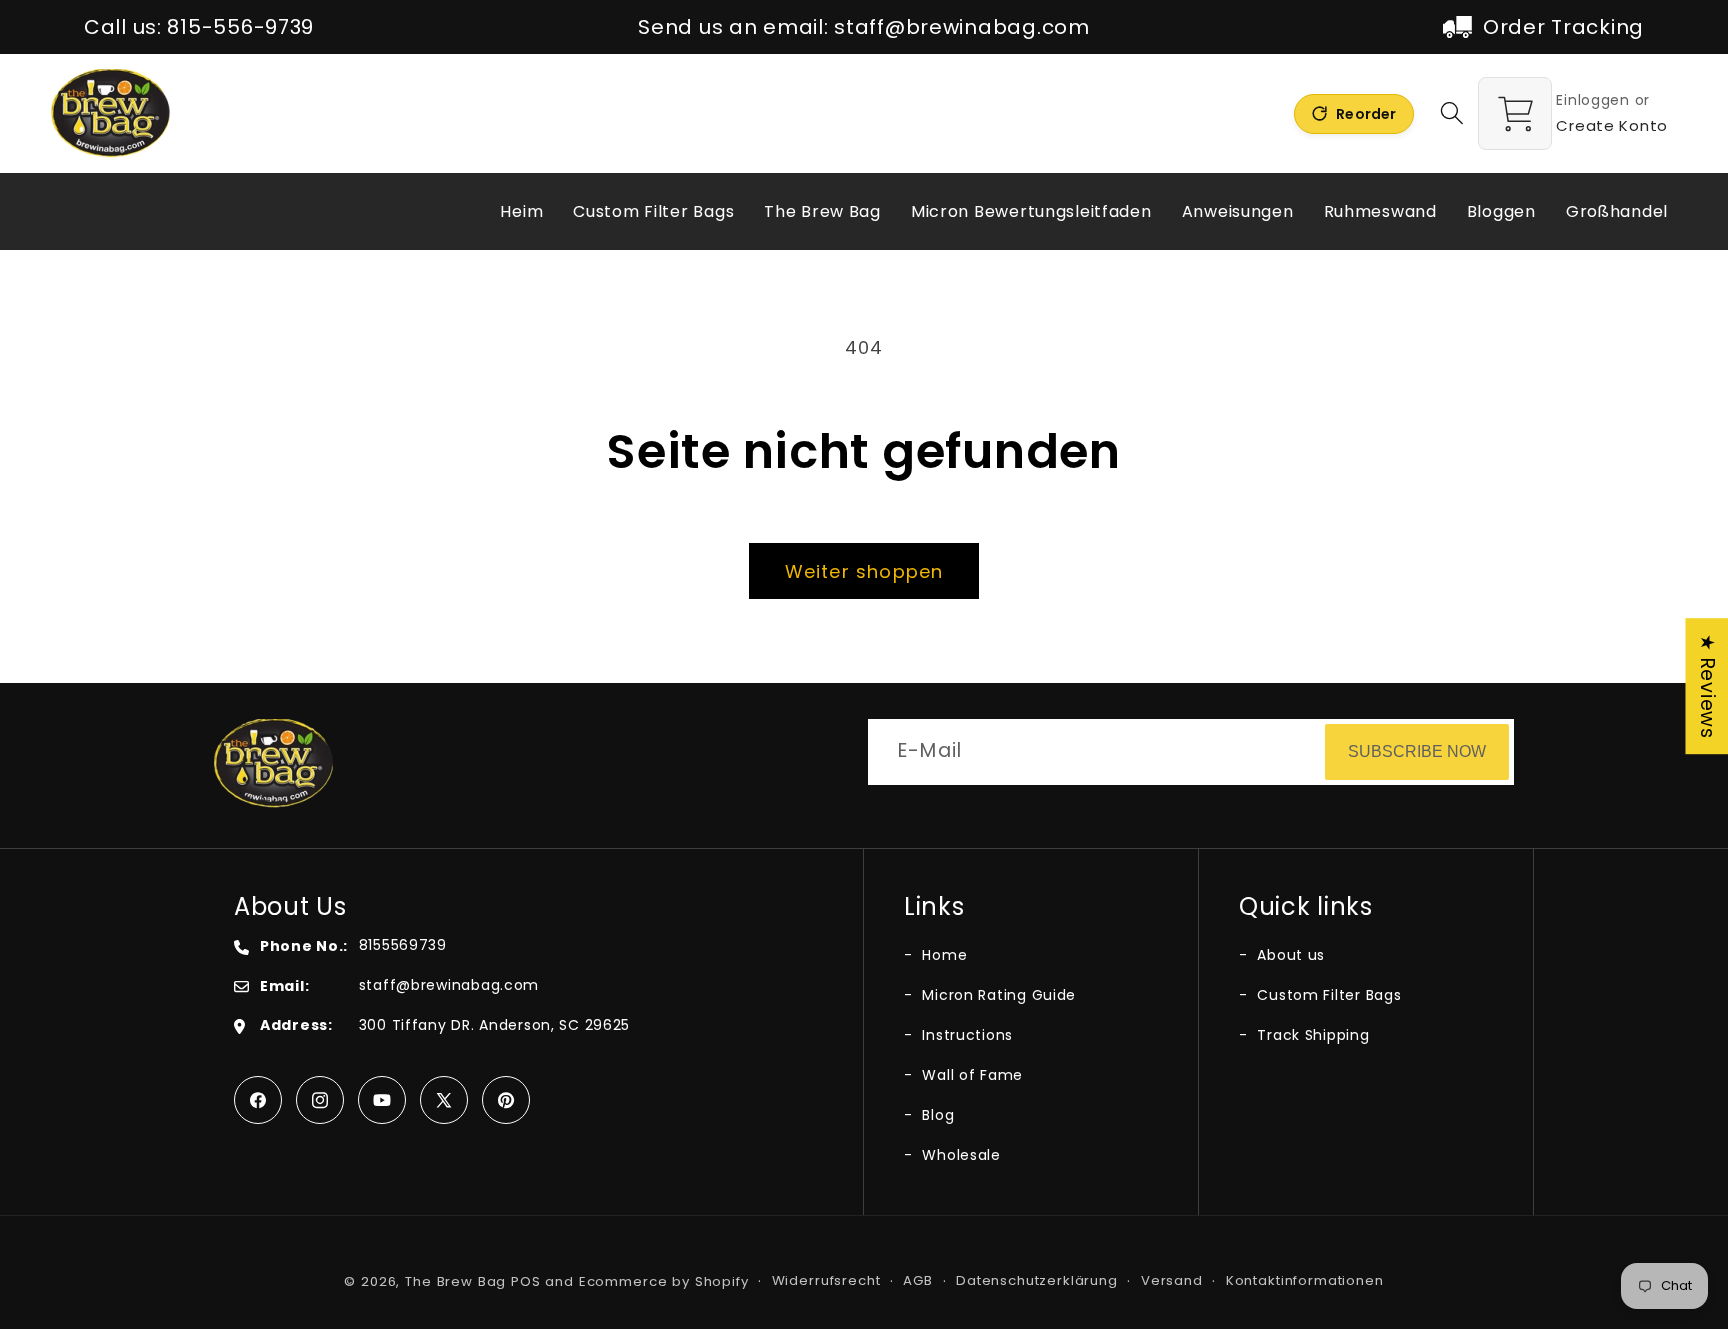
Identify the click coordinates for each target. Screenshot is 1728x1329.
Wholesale (959, 1155)
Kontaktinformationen (1305, 1280)
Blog (936, 1115)
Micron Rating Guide (997, 995)
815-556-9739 (240, 27)
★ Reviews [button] (1707, 686)
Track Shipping (1311, 1035)
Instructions (965, 1035)
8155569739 (403, 945)
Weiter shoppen (864, 571)
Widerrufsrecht (826, 1280)
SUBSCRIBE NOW (1417, 751)
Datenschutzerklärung (1037, 1280)
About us (1289, 955)
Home (942, 955)
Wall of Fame (970, 1075)
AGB (918, 1280)
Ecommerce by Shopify (664, 1281)
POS (526, 1281)
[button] (1452, 113)
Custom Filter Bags (1327, 995)
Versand (1172, 1280)
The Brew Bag (455, 1281)
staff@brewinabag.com (961, 27)
